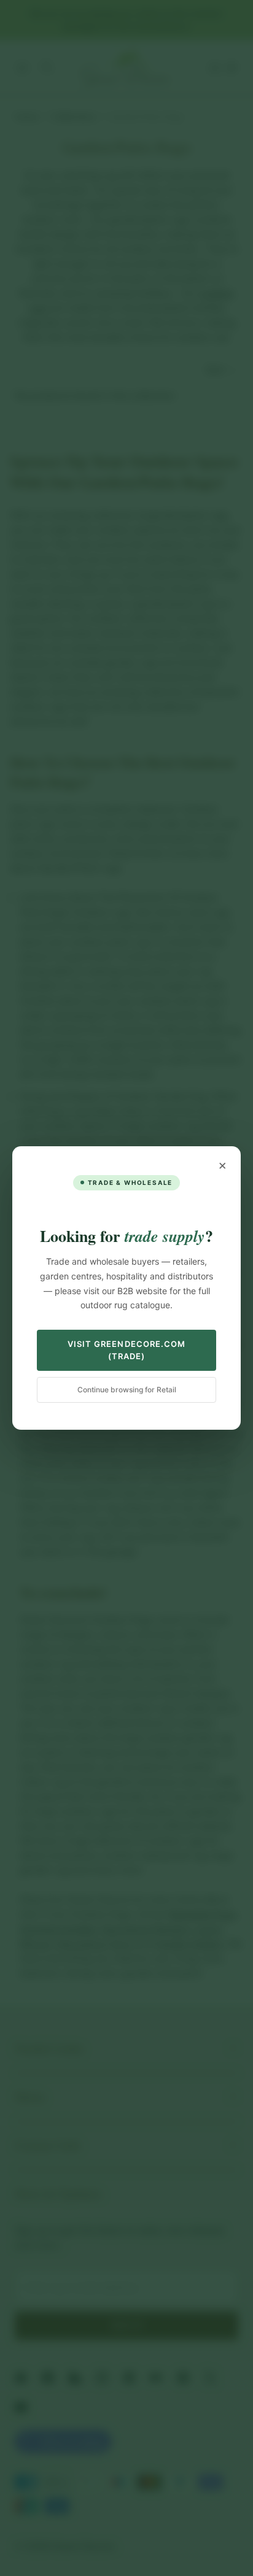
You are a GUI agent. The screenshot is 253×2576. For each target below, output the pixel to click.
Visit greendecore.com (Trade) (126, 1350)
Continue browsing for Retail (127, 1390)
